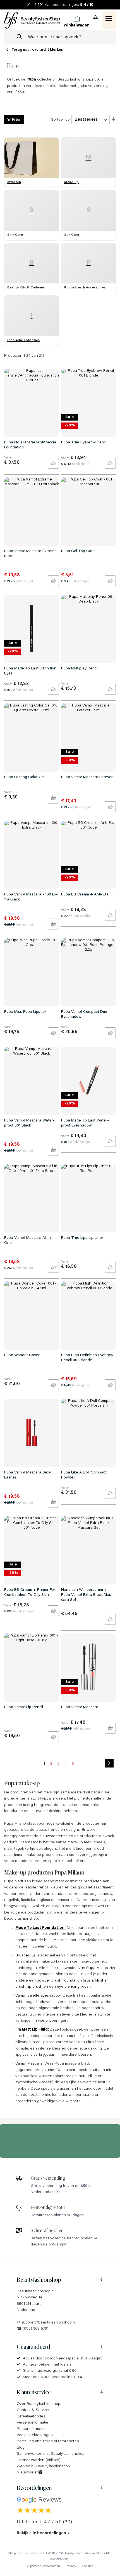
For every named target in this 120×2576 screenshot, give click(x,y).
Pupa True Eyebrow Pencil (84, 443)
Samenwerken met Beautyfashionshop (51, 2454)
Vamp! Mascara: (29, 2064)
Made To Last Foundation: (40, 1928)
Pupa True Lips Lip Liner (82, 1238)
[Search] (19, 37)
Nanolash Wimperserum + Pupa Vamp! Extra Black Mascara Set (87, 1595)
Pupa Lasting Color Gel (24, 777)
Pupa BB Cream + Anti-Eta (85, 895)
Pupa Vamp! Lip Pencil (24, 1707)
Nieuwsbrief (28, 2473)
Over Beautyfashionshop (39, 2404)
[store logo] (32, 20)
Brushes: (23, 1956)
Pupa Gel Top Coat (78, 551)
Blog (21, 2448)
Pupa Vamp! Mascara (80, 1707)
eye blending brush (74, 1987)
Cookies (87, 2566)
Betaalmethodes (31, 2417)
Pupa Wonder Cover (22, 1355)
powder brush (49, 1981)
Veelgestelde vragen (35, 2435)
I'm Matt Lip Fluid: (32, 2030)
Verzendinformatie (33, 2423)
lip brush (35, 1987)
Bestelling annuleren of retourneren (48, 2441)
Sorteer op (60, 120)
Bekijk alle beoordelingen (41, 2533)
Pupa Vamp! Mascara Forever (87, 777)
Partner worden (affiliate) (39, 2460)
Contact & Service (33, 2410)
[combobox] (60, 37)
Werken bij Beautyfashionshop (43, 2466)
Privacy (71, 2566)
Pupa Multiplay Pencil (80, 669)
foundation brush (78, 1981)
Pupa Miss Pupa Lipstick (25, 1012)
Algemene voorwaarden (44, 2566)
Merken (57, 50)
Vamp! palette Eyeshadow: (39, 1996)
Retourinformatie (31, 2429)
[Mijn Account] (96, 18)
